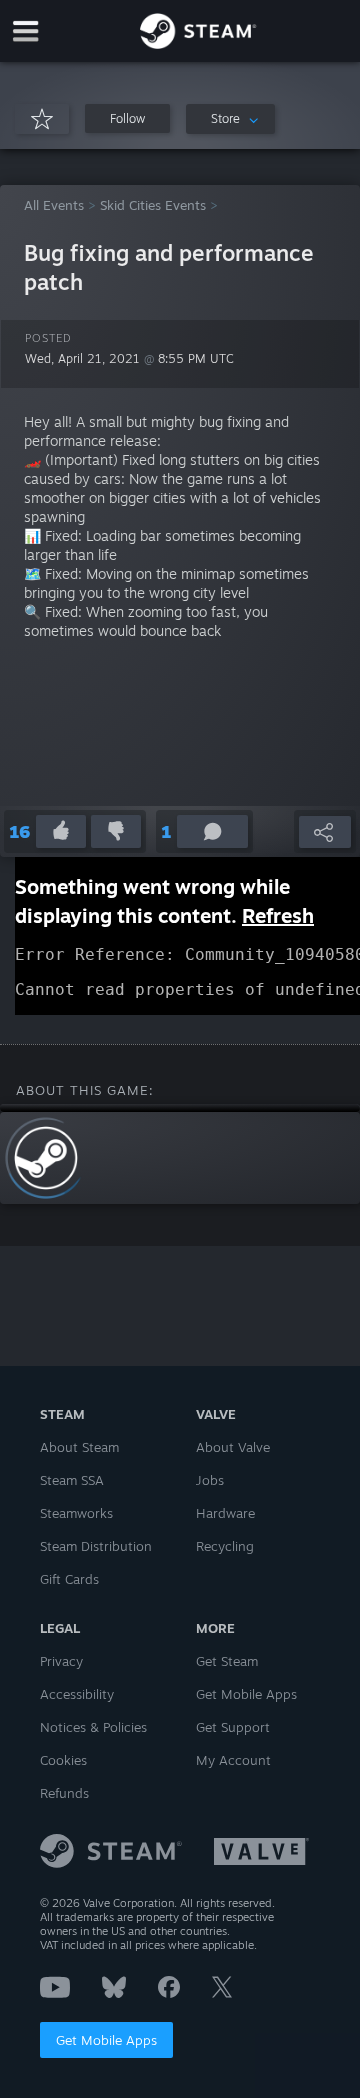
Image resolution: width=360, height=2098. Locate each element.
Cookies (63, 1760)
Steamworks (76, 1513)
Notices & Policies (93, 1727)
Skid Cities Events (153, 205)
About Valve (233, 1447)
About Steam (79, 1447)
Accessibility (77, 1694)
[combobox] (230, 119)
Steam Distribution (96, 1546)
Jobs (210, 1480)
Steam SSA (72, 1480)
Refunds (64, 1793)
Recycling (225, 1546)
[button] (127, 118)
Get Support (233, 1727)
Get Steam (227, 1661)
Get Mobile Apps (106, 2040)
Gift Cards (69, 1579)
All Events (54, 205)
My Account (233, 1760)
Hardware (225, 1513)
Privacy (61, 1661)
